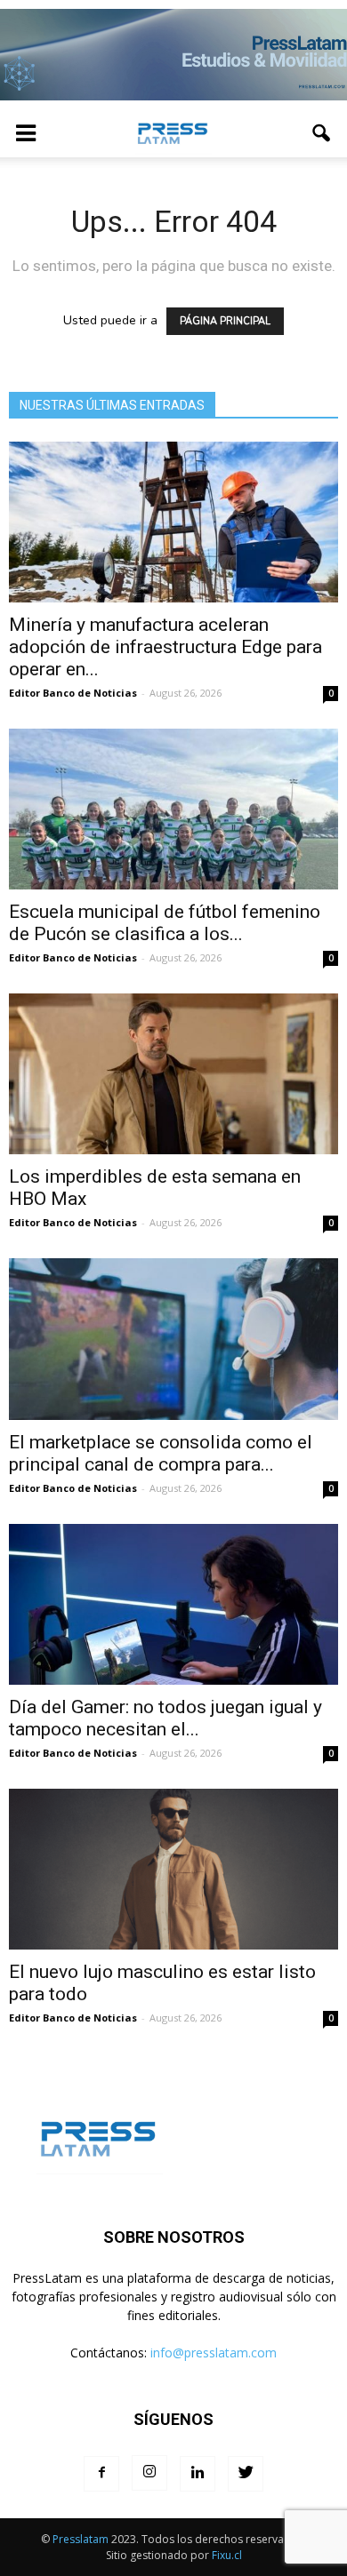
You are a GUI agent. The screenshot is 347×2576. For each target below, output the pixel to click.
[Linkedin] (198, 2474)
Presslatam (81, 2539)
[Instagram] (149, 2473)
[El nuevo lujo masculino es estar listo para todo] (173, 1869)
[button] (322, 133)
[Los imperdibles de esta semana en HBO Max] (173, 1074)
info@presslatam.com (214, 2353)
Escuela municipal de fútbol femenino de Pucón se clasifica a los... (165, 923)
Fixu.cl (227, 2555)
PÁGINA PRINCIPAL (225, 321)
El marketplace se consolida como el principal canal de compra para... (161, 1453)
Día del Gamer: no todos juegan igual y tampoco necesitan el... (165, 1718)
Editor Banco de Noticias (73, 693)
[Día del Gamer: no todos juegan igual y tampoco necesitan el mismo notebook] (173, 1604)
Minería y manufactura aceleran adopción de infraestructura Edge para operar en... (165, 647)
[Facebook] (101, 2474)
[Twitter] (246, 2474)
